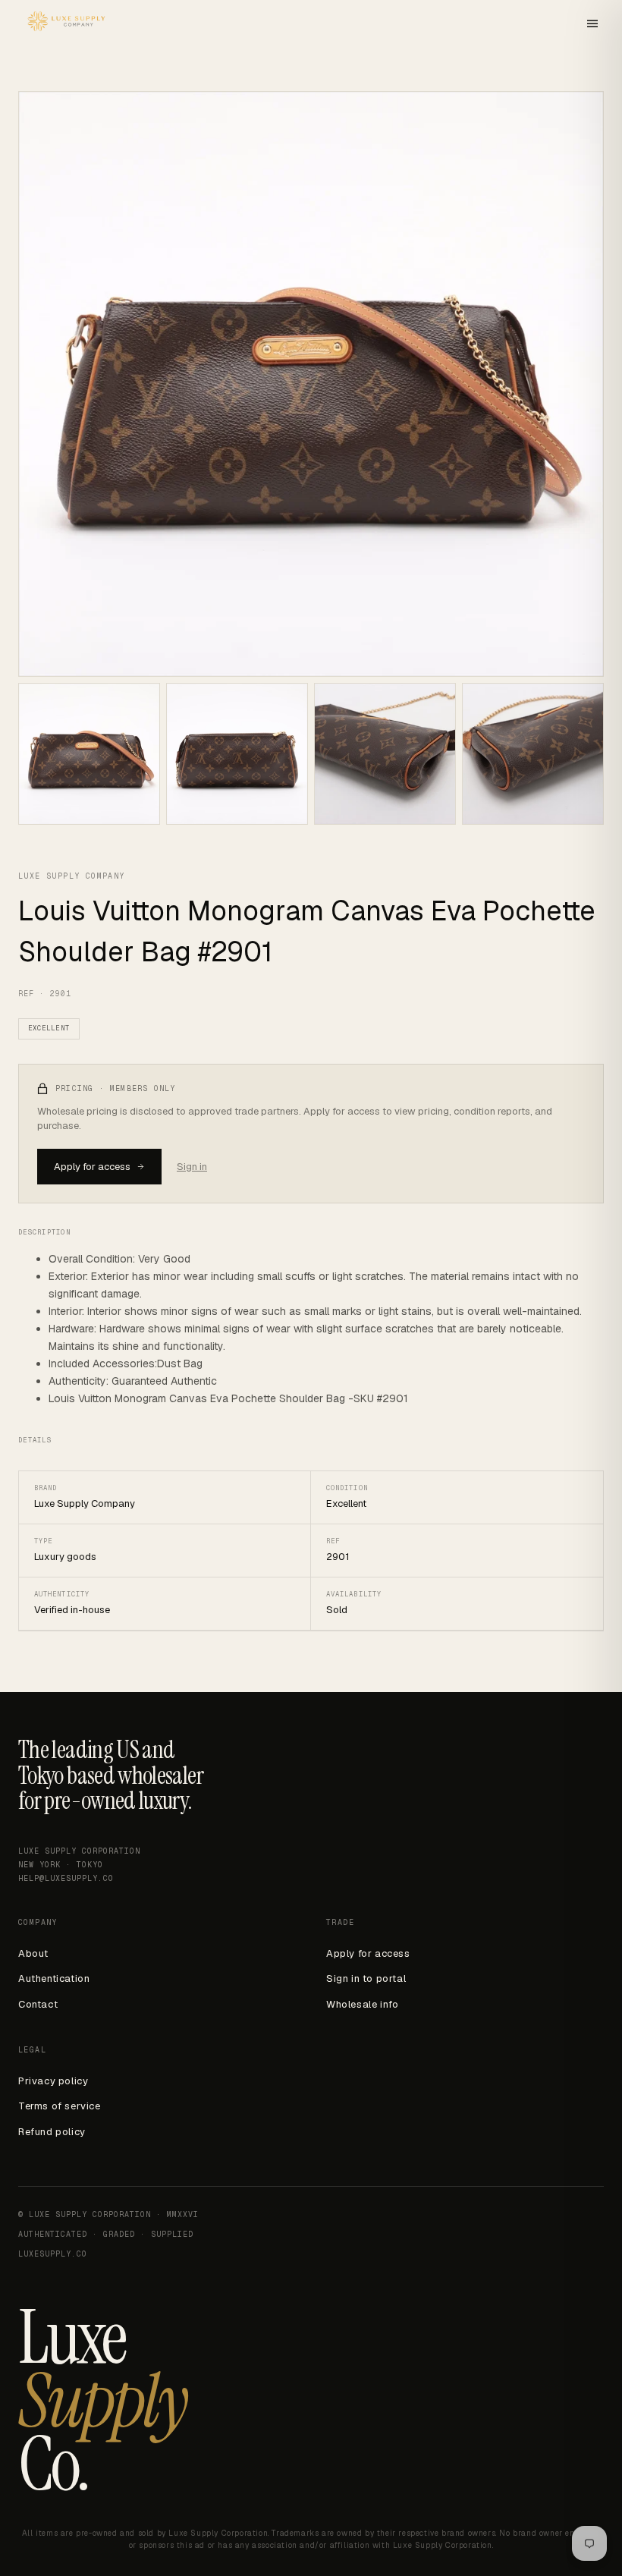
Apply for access (92, 1167)
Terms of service (60, 2106)
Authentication (54, 1978)
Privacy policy (53, 2081)
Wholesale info (362, 2004)
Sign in (192, 1167)
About (33, 1953)
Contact (38, 2004)
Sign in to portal (366, 1978)
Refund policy (52, 2132)
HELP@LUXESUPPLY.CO (66, 1878)
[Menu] (592, 25)
